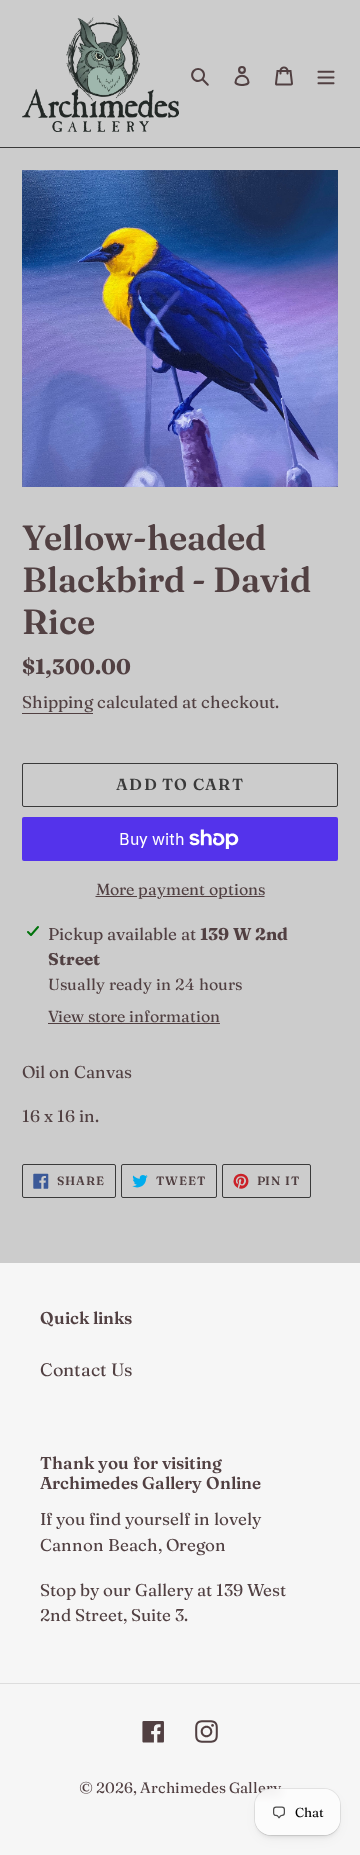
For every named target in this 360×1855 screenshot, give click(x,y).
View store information (134, 1016)
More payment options (180, 889)
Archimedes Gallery (210, 1787)
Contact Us (86, 1369)
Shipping (57, 701)
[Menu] (326, 73)
